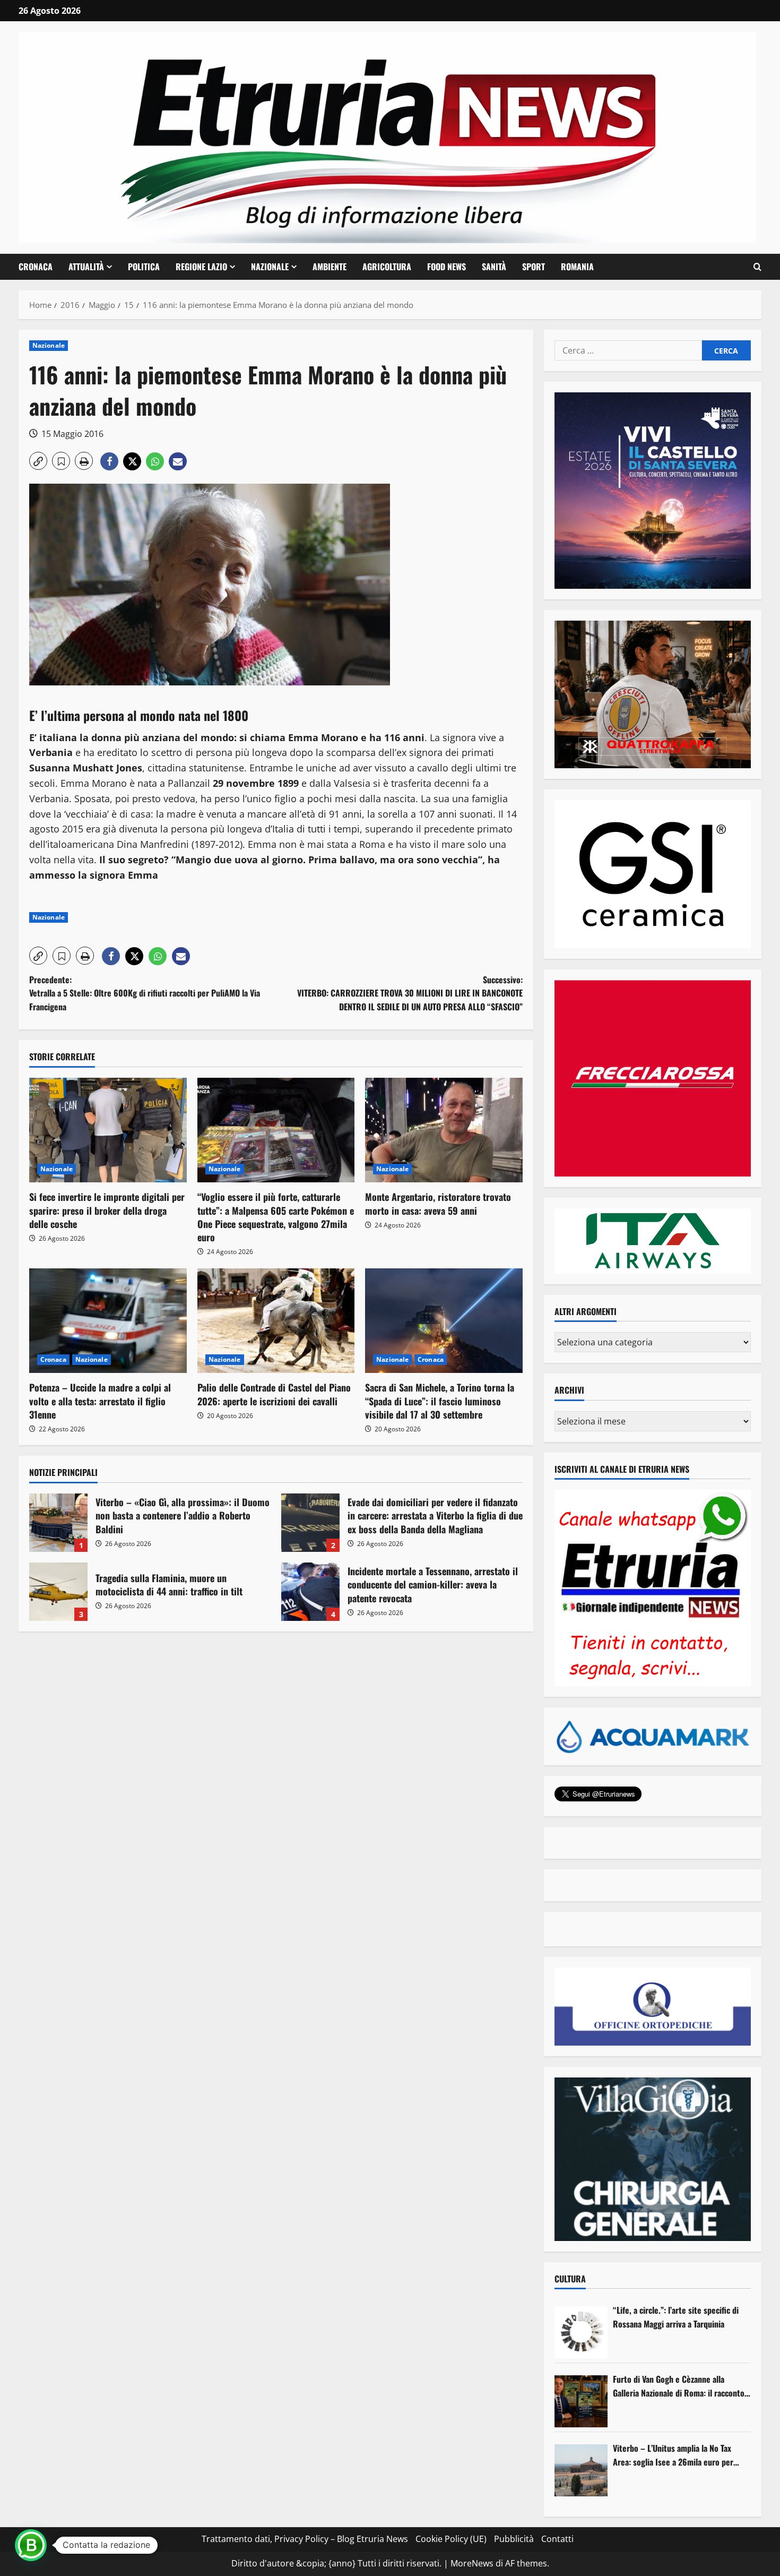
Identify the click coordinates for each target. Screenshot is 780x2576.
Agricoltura (387, 267)
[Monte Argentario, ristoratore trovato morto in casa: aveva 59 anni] (444, 1130)
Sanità (494, 267)
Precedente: (145, 993)
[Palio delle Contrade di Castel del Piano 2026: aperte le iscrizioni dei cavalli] (276, 1321)
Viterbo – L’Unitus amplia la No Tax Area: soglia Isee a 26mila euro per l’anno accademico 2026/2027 (673, 2455)
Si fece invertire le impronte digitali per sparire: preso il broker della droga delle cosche (107, 1210)
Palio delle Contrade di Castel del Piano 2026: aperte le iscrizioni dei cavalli (274, 1394)
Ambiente (330, 267)
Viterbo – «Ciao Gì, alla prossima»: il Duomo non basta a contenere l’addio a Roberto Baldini (58, 1523)
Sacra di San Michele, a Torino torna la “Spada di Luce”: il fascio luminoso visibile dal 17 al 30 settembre (440, 1401)
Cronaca (36, 267)
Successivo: (410, 993)
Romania (577, 267)
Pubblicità (514, 2539)
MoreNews (472, 2563)
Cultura (570, 2279)
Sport (534, 267)
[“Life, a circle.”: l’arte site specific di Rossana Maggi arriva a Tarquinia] (581, 2332)
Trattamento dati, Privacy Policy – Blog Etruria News (305, 2539)
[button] (757, 267)
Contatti (557, 2539)
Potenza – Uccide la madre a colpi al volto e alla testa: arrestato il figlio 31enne (100, 1401)
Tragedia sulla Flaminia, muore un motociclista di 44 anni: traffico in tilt (58, 1592)
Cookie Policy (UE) (451, 2539)
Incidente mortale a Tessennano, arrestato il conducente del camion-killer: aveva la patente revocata (310, 1592)
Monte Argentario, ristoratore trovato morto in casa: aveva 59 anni (438, 1203)
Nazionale (270, 267)
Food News (447, 267)
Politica (144, 267)
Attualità (86, 267)
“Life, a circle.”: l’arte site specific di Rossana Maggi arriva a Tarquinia (676, 2317)
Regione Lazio (201, 267)
